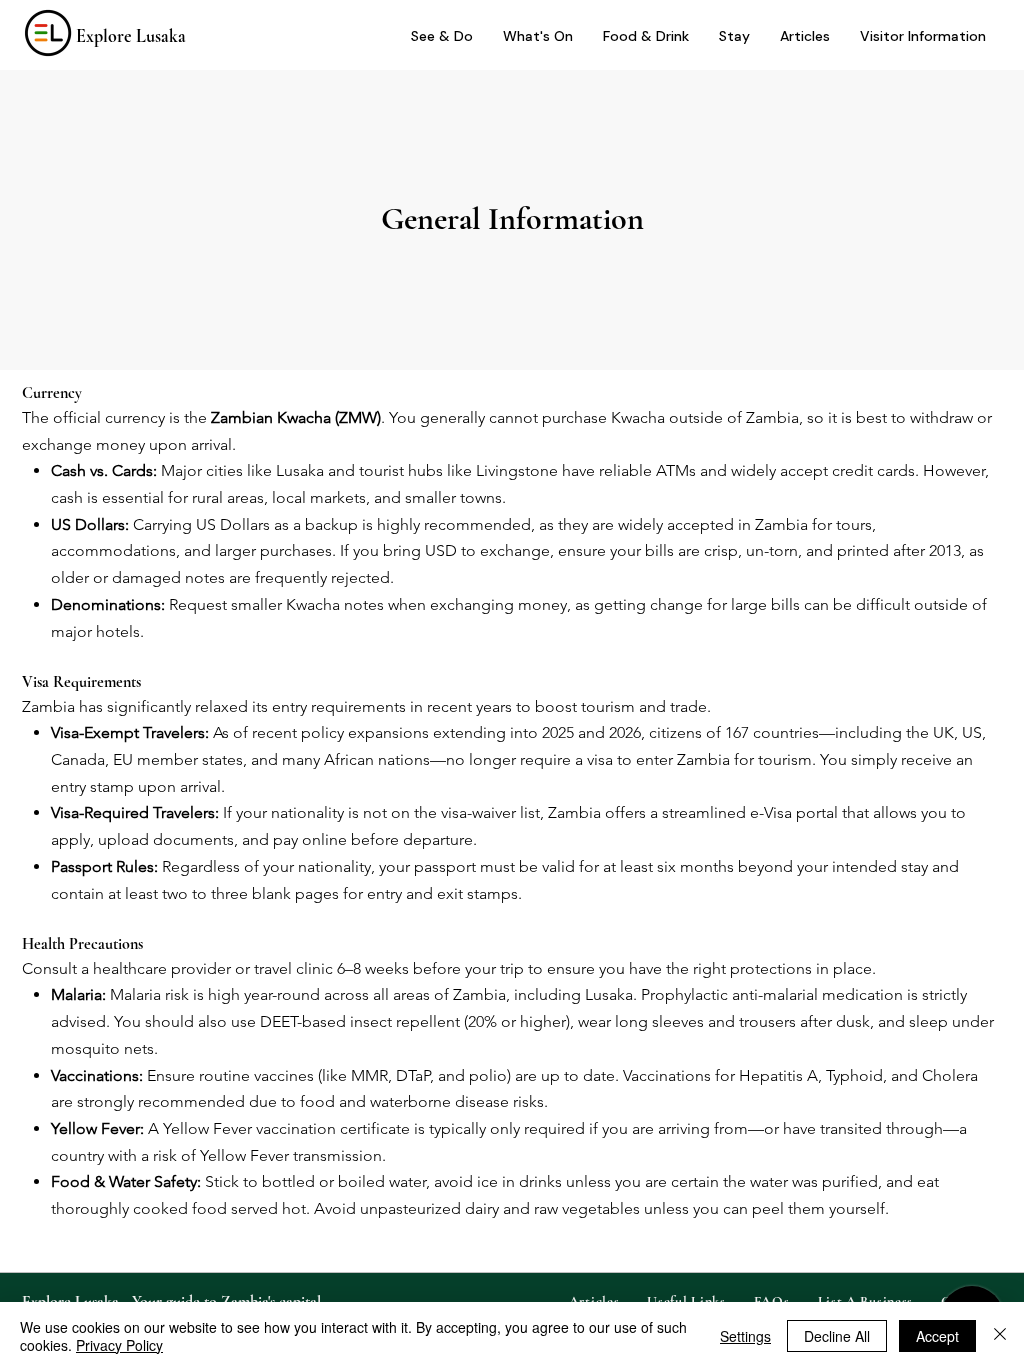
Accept (937, 1336)
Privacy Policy (119, 1345)
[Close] (1000, 1336)
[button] (923, 36)
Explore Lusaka (131, 36)
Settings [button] (745, 1336)
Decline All (837, 1336)
